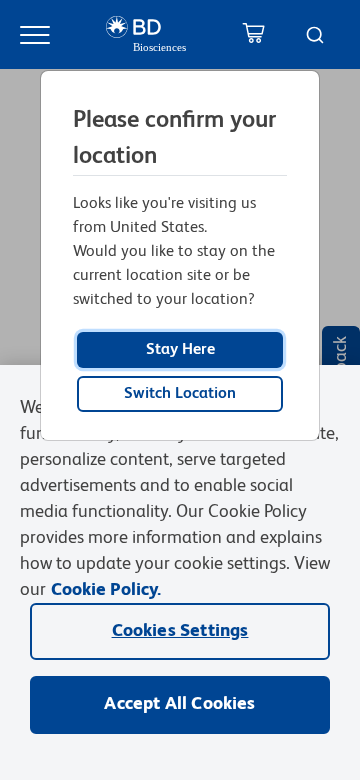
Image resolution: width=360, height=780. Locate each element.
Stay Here (180, 350)
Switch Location (180, 394)
